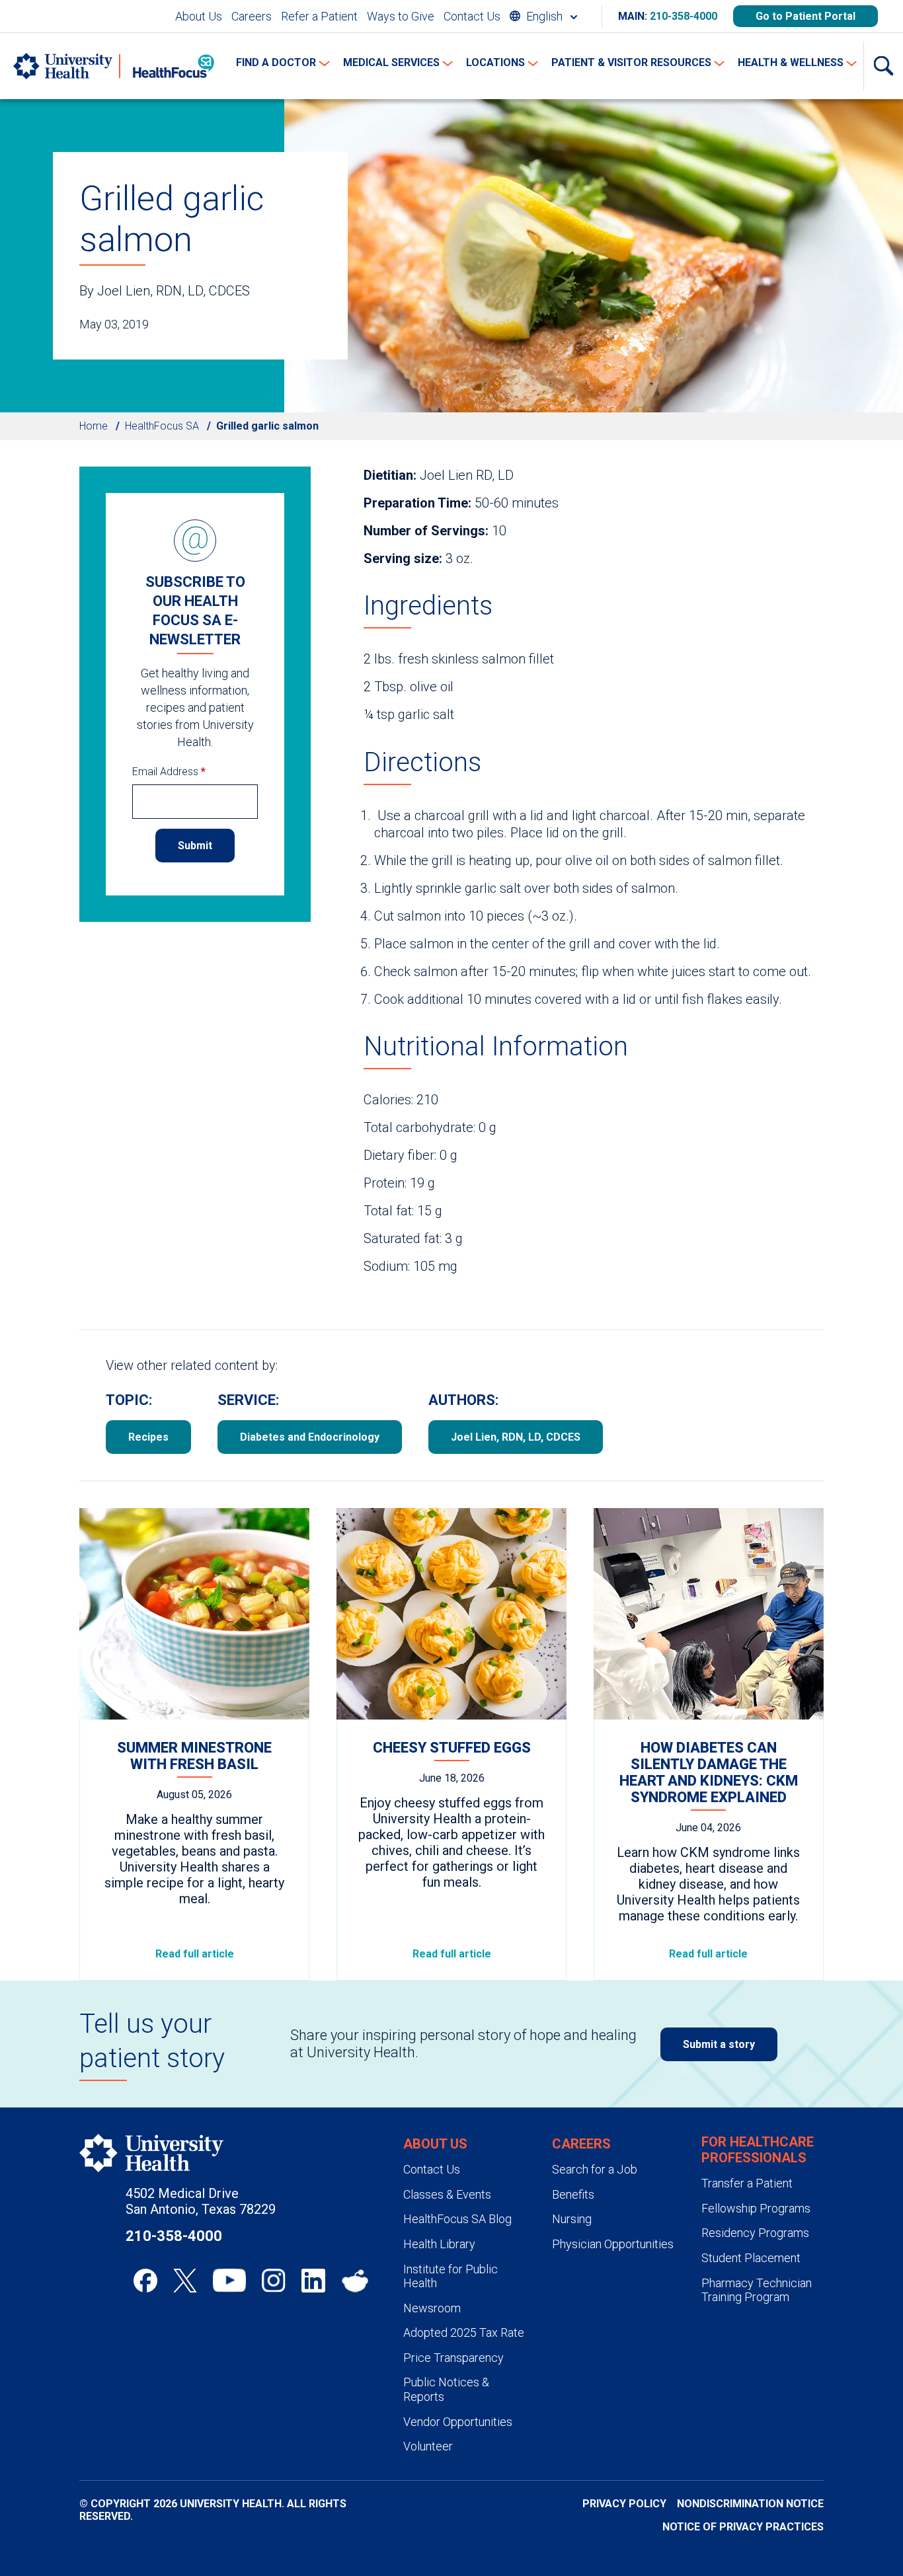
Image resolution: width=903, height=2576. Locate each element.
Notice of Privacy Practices (743, 2527)
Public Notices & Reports (446, 2389)
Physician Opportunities (613, 2244)
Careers (252, 16)
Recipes (148, 1437)
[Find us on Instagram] (274, 2281)
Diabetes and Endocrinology (310, 1437)
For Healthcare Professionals (758, 2150)
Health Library (439, 2244)
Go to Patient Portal (805, 16)
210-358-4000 (684, 16)
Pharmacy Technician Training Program (757, 2290)
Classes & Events (447, 2194)
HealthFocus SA (162, 426)
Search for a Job (595, 2169)
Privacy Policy (624, 2504)
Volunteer (428, 2446)
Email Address (169, 772)
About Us (199, 16)
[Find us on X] (185, 2281)
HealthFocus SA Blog (457, 2219)
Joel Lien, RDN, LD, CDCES (516, 1437)
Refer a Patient (319, 16)
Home (94, 426)
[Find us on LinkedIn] (313, 2281)
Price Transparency (453, 2358)
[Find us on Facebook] (145, 2281)
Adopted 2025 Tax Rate (464, 2332)
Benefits (573, 2194)
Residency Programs (755, 2233)
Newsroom (432, 2308)
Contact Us (472, 16)
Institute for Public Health (451, 2276)
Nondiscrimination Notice (750, 2504)
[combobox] (543, 16)
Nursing (572, 2219)
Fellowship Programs (756, 2208)
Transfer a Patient (747, 2183)
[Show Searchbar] (883, 66)
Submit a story (719, 2044)
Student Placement (751, 2258)
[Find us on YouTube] (229, 2281)
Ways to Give (401, 16)
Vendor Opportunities (458, 2422)
